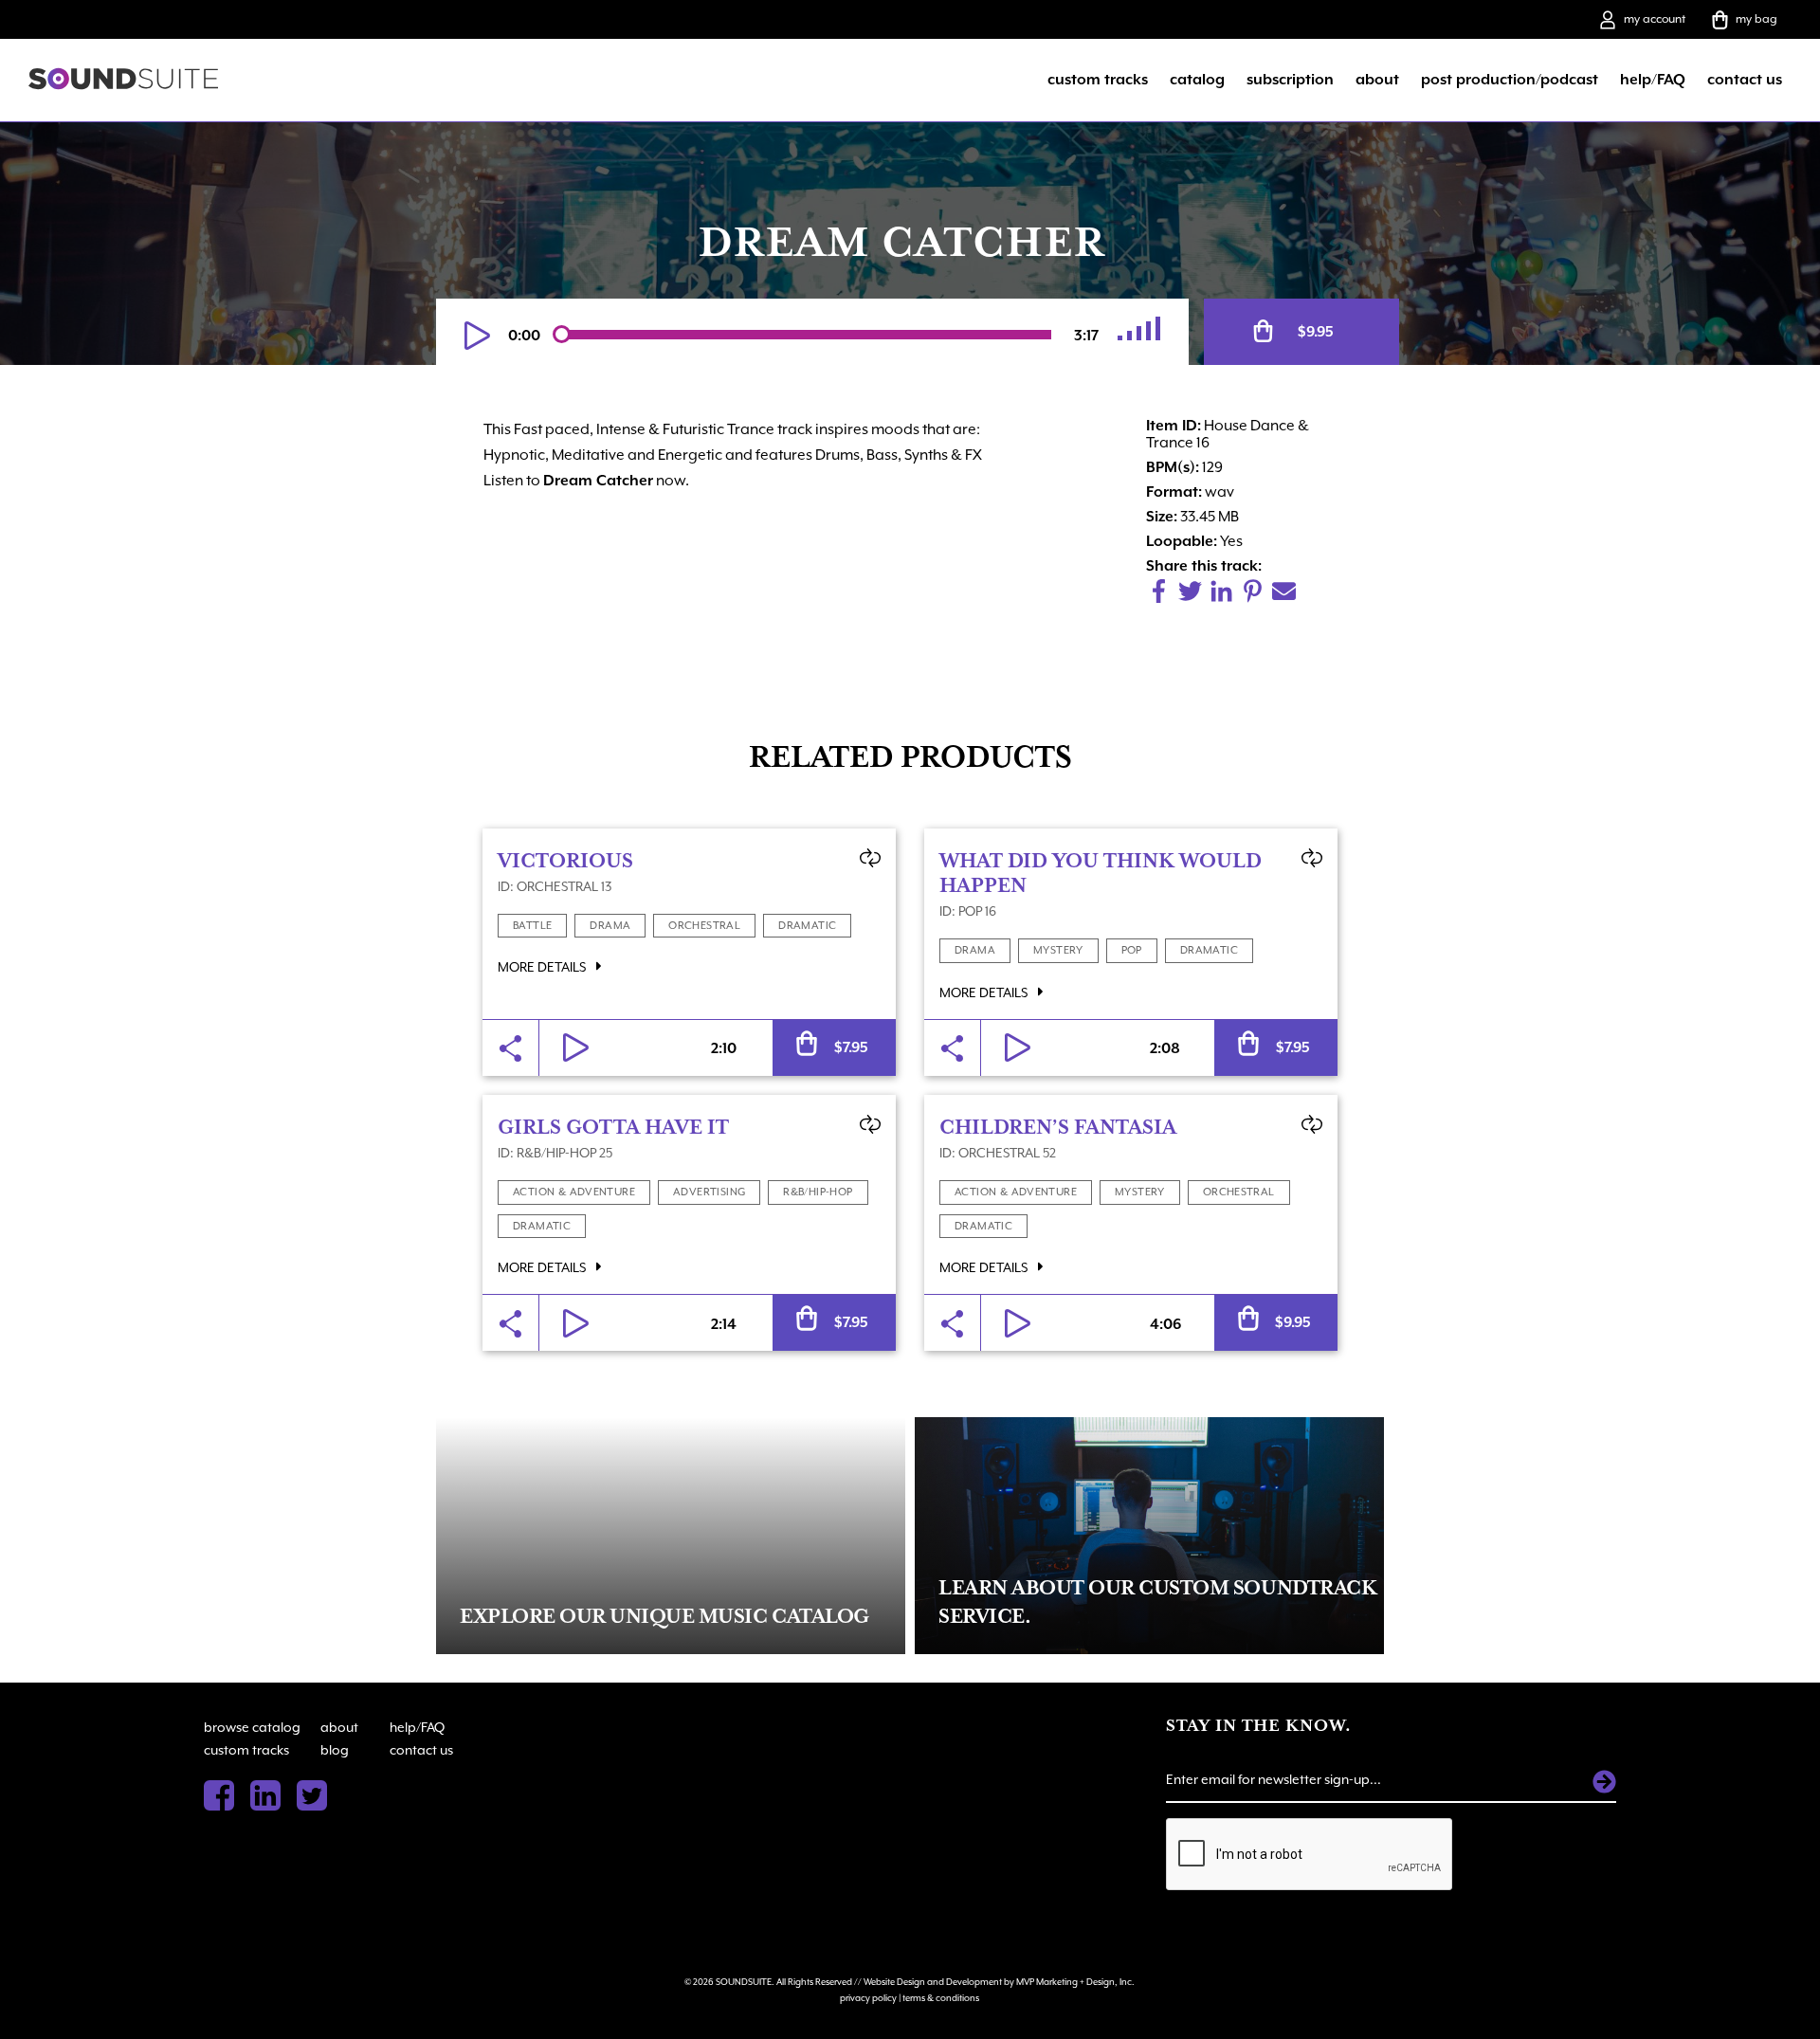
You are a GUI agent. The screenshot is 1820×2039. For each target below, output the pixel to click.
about (1377, 80)
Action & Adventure (574, 1192)
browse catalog (252, 1727)
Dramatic (807, 926)
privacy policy (868, 1998)
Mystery (1058, 950)
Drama (610, 926)
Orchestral (704, 926)
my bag (1756, 19)
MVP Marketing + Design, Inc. (1075, 1982)
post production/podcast (1510, 80)
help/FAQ (1653, 80)
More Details (543, 967)
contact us (1745, 80)
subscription (1290, 80)
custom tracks (1098, 80)
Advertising (709, 1192)
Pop (1132, 950)
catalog (1197, 80)
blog (335, 1750)
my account (1655, 19)
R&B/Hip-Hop (818, 1192)
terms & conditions (941, 1998)
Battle (532, 926)
